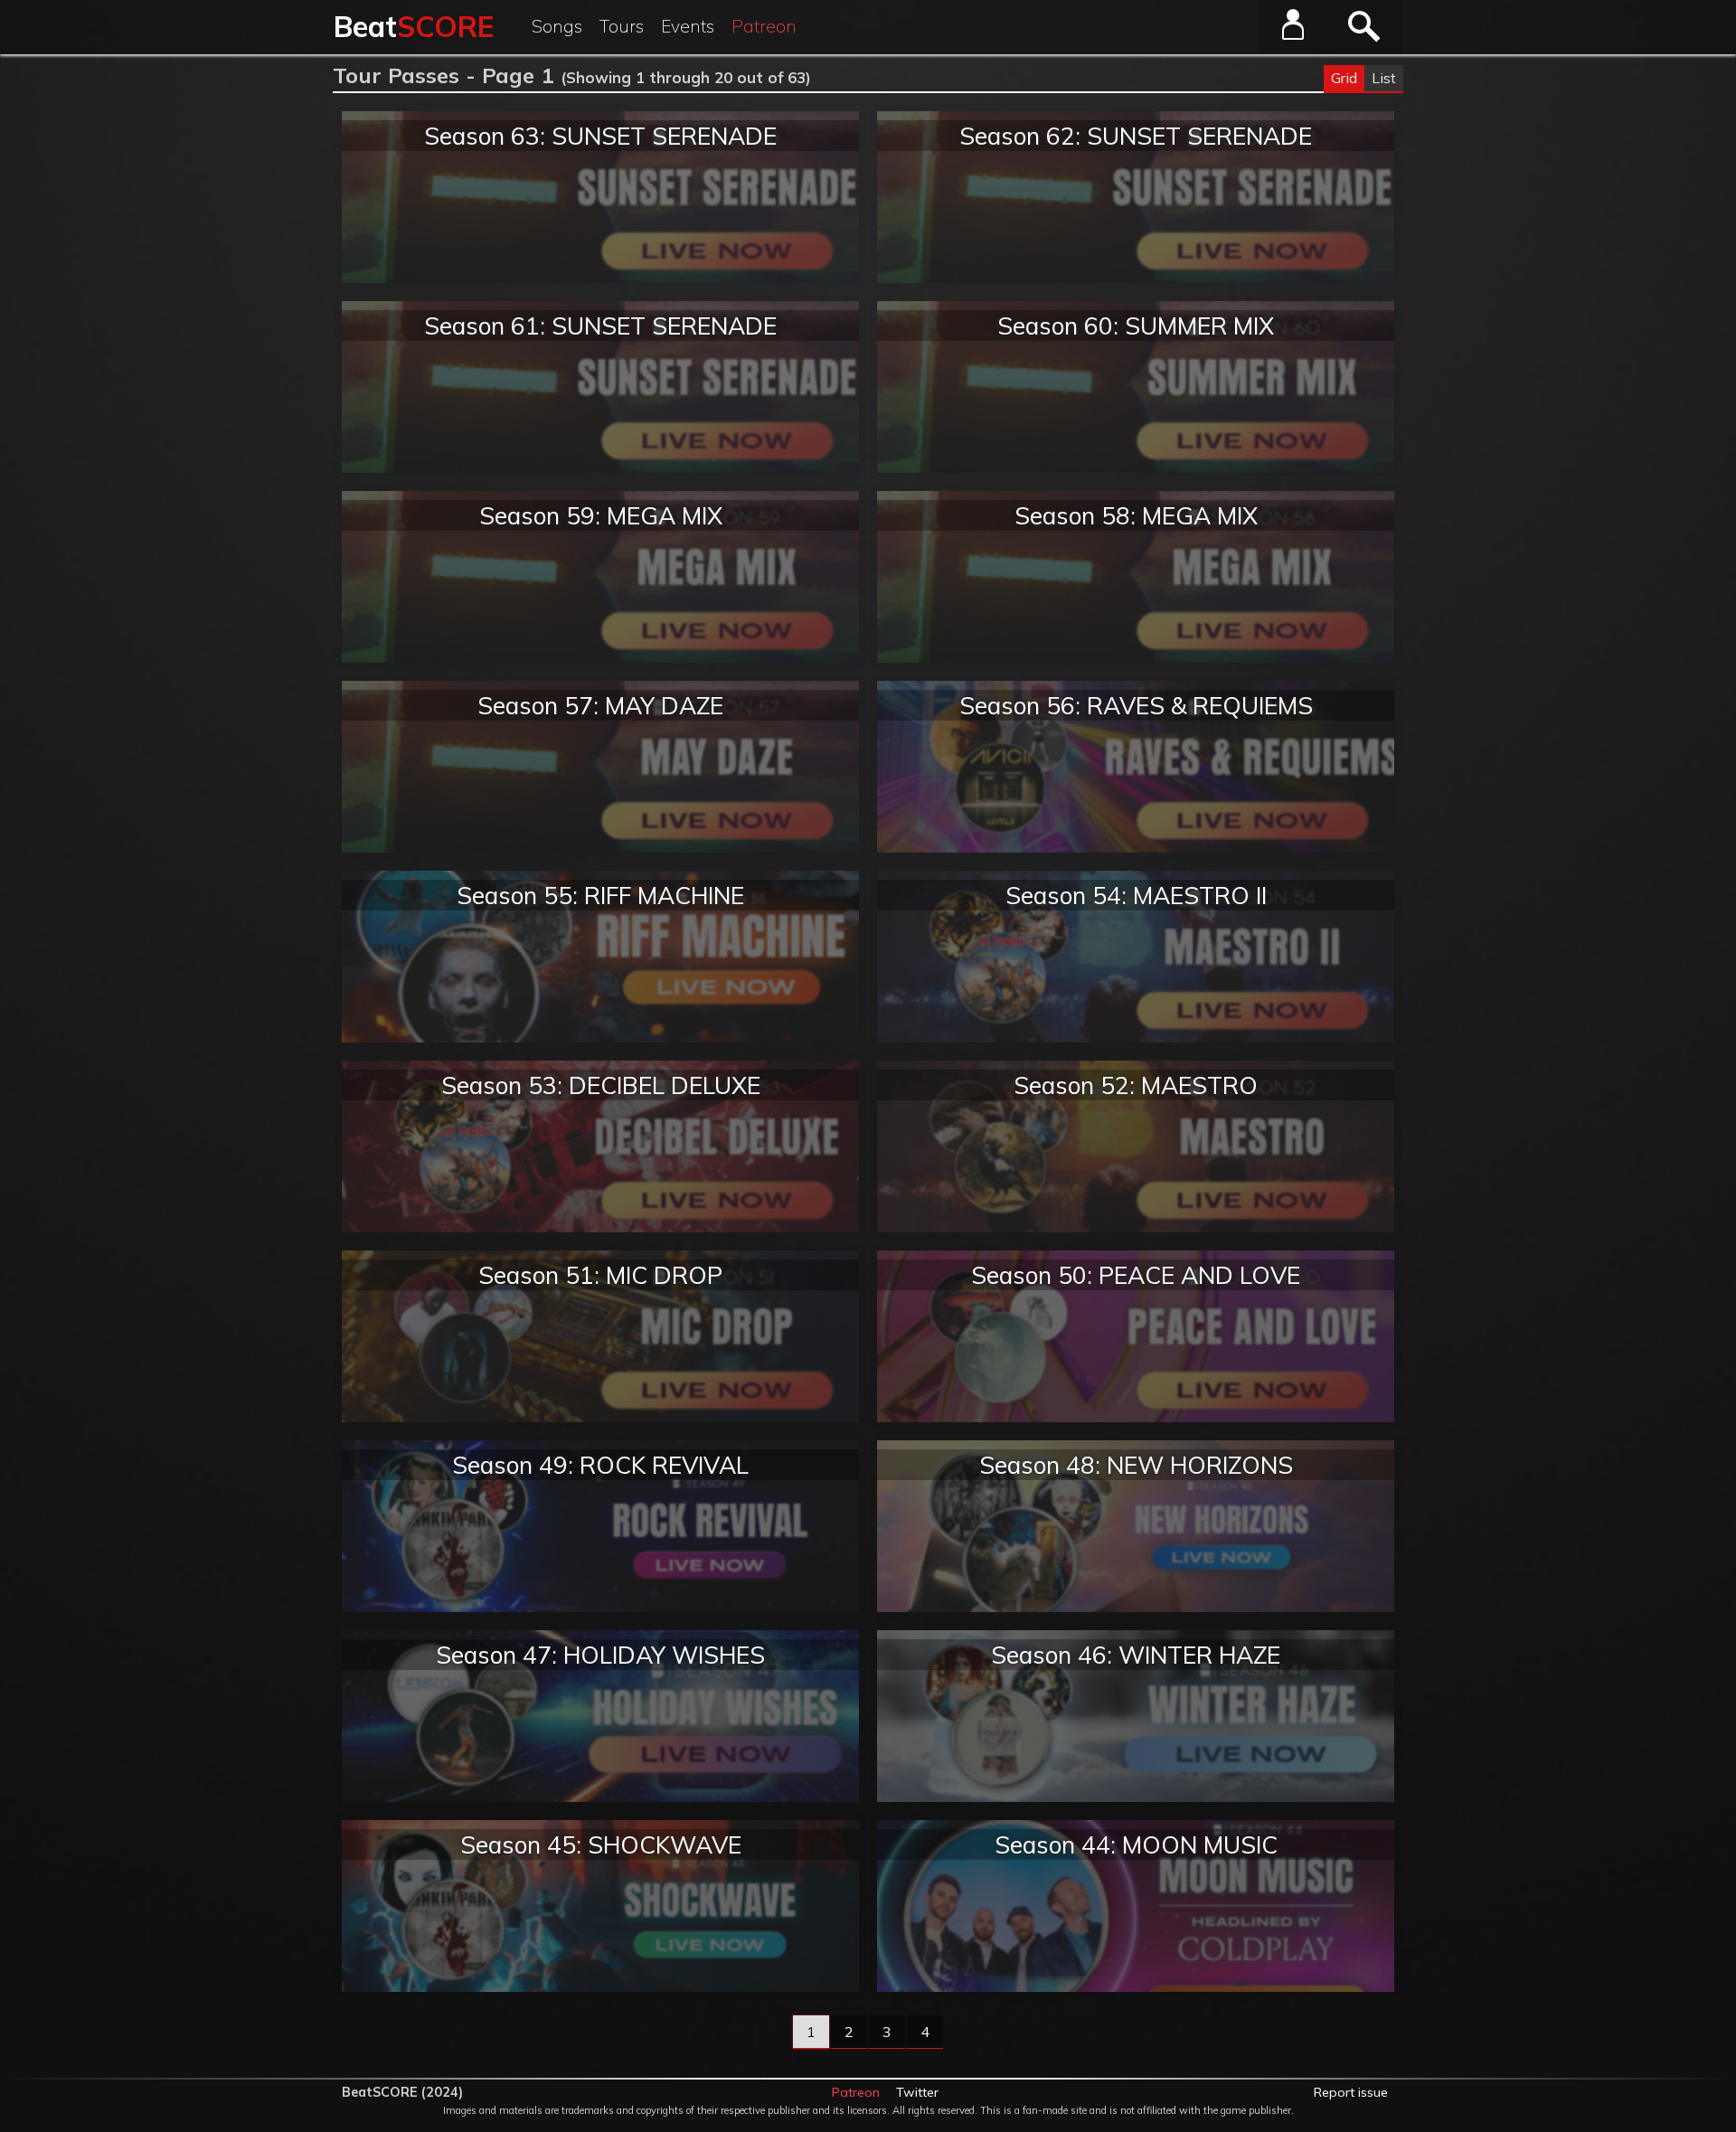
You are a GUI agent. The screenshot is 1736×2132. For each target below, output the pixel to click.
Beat (414, 26)
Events (688, 26)
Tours (622, 26)
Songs (557, 26)
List (1384, 78)
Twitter (917, 2092)
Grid (1344, 78)
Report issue (1351, 2092)
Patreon (764, 26)
